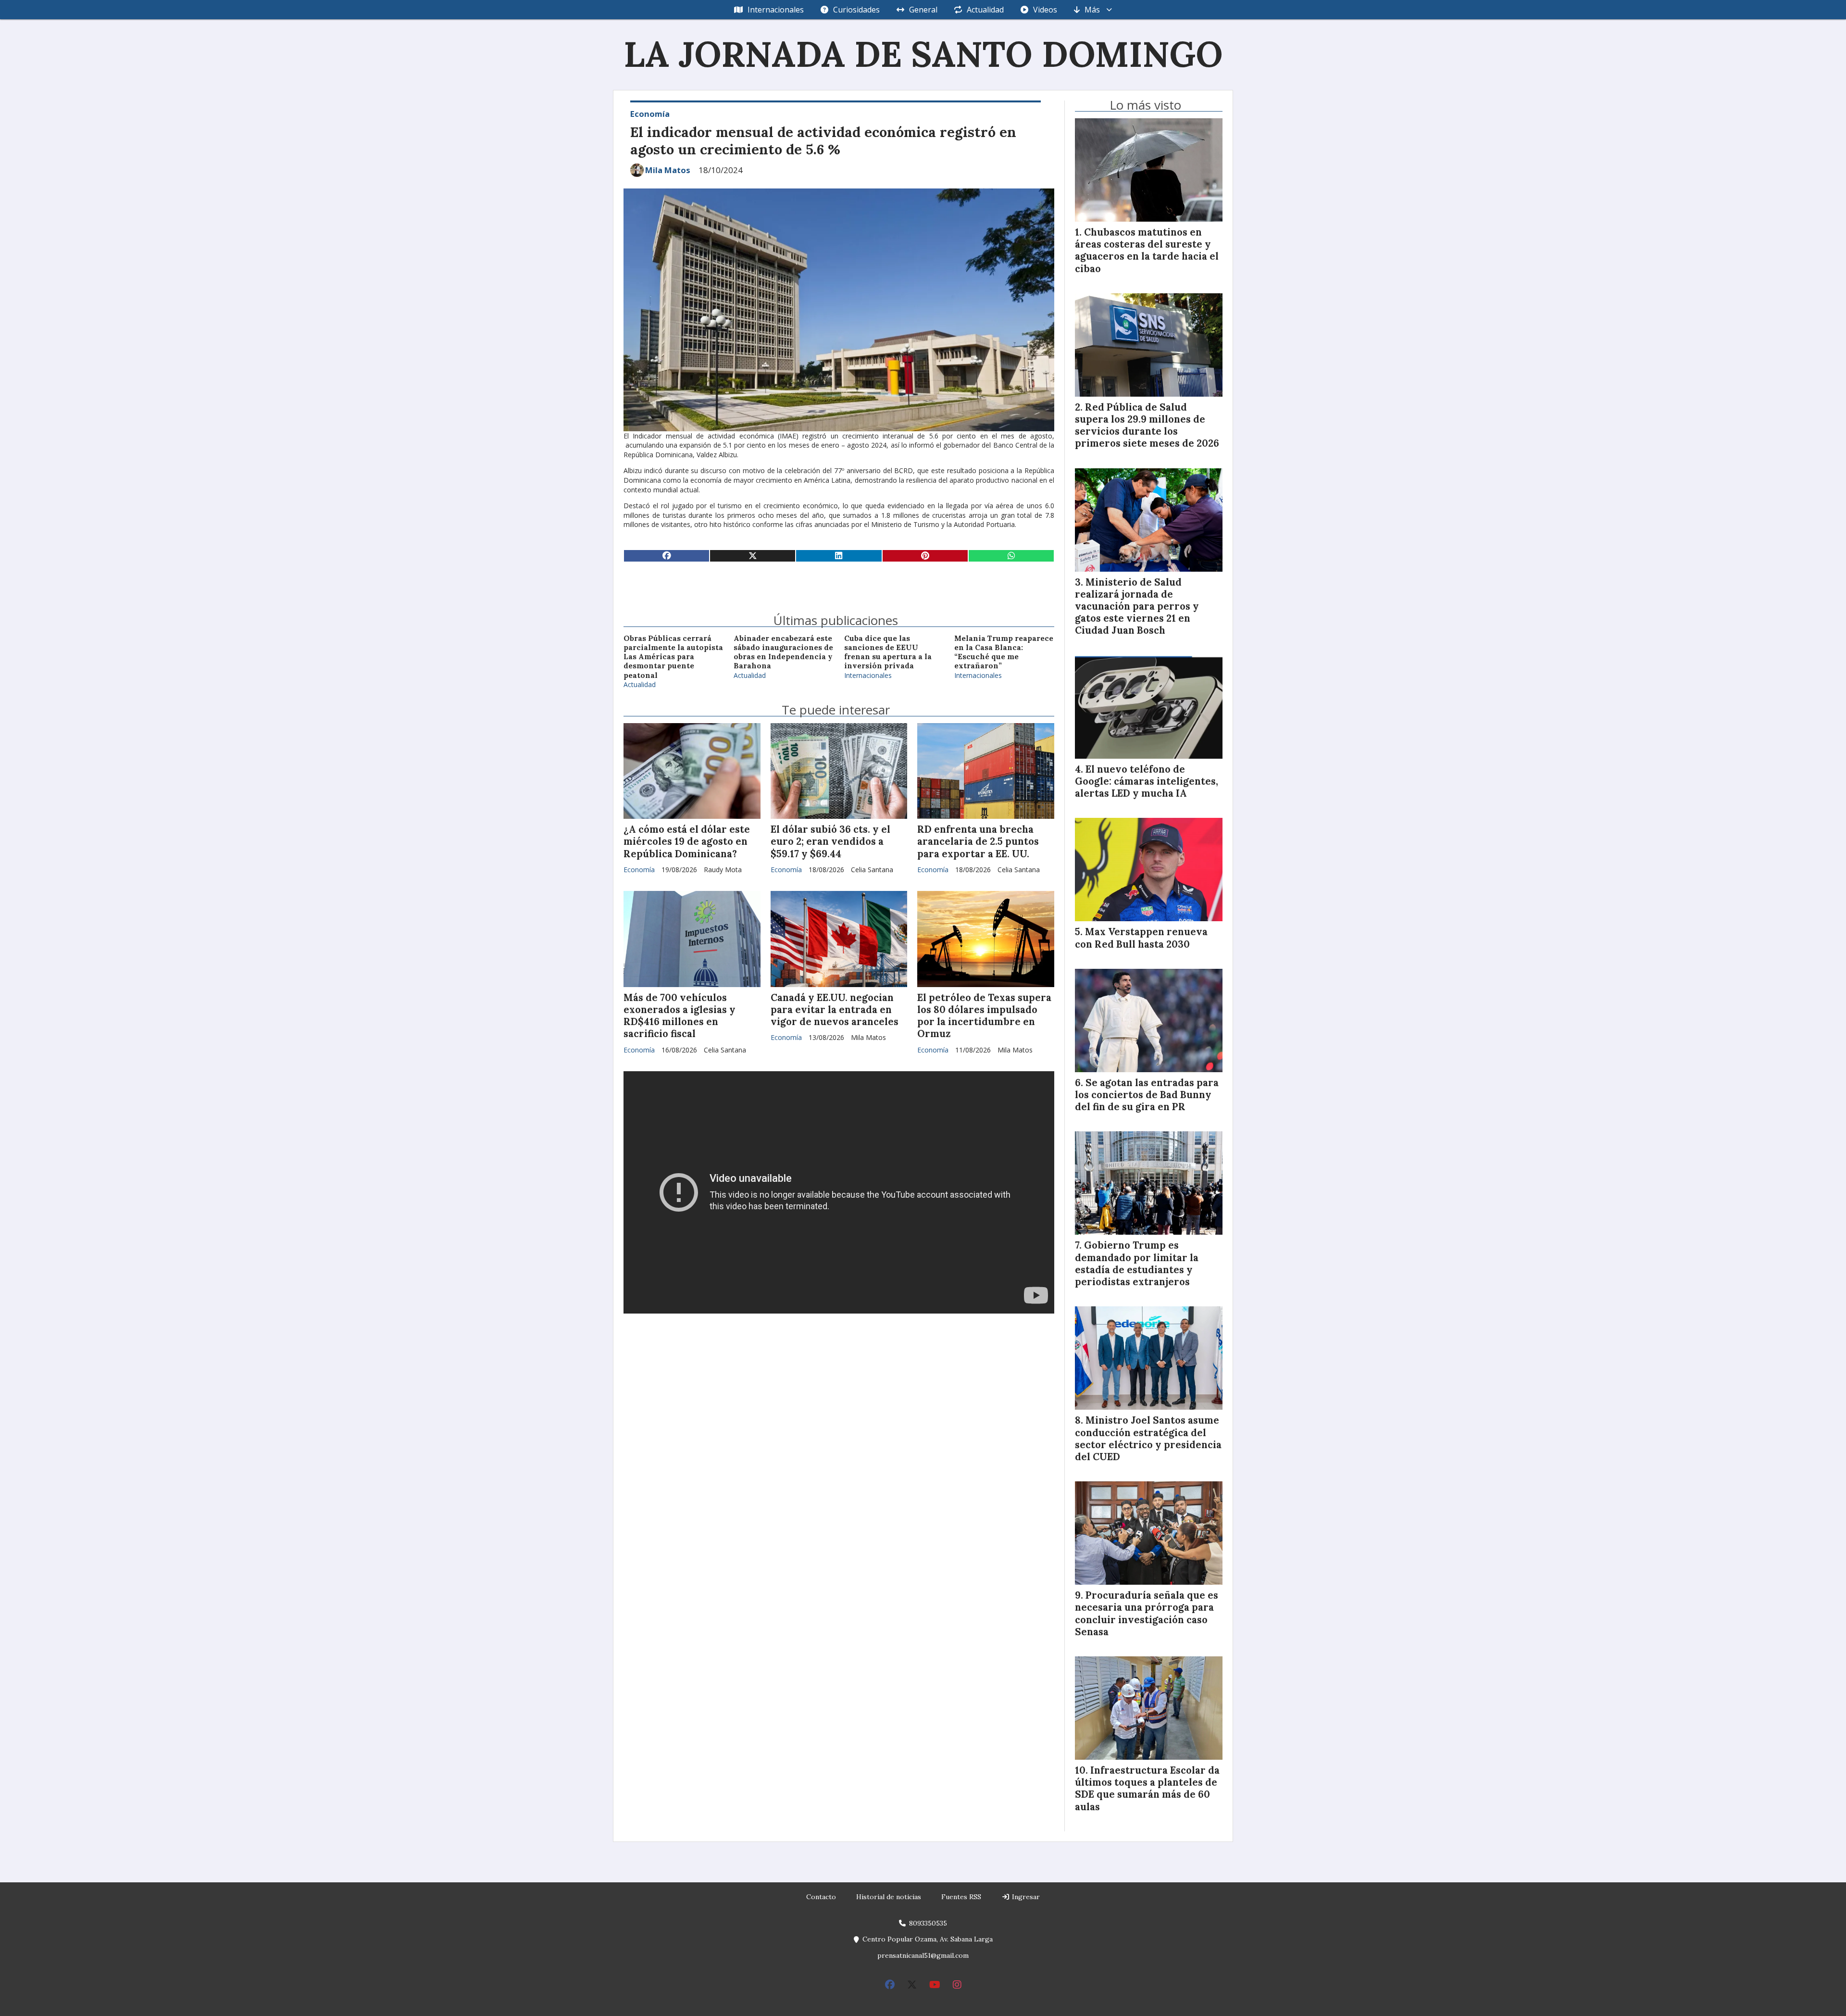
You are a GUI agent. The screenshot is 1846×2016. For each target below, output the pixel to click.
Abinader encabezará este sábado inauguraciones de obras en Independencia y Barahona (783, 652)
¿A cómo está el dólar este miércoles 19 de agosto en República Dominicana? (687, 841)
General (923, 10)
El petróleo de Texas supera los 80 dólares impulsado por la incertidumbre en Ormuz (984, 1016)
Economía (650, 114)
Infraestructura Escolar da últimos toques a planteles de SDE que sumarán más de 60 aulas (1147, 1789)
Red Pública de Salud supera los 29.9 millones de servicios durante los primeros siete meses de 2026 (1147, 426)
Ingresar (1025, 1897)
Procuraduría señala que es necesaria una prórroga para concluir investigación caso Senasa (1147, 1614)
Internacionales (776, 10)
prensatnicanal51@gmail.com (923, 1955)
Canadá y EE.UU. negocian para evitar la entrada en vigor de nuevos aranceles (835, 1010)
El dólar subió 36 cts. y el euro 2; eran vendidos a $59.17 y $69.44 (830, 841)
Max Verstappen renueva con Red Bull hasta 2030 (1141, 938)
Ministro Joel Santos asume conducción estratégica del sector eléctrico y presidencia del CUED (1148, 1439)
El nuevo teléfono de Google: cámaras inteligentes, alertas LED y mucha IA (1147, 781)
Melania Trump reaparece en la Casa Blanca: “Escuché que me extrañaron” (1004, 652)
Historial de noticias (889, 1897)
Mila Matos (668, 170)
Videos (1045, 10)
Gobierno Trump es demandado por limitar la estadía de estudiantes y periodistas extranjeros (1137, 1264)
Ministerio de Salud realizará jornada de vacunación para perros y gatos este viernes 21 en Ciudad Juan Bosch (1137, 607)
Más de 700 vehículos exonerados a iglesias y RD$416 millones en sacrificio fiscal (680, 1016)
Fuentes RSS (961, 1897)
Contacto (821, 1897)
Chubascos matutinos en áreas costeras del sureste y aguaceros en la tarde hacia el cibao (1147, 250)
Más (1092, 10)
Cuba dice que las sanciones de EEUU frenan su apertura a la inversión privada (888, 652)
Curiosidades (856, 10)
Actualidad (985, 10)
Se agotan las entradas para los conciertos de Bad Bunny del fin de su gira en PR (1147, 1095)
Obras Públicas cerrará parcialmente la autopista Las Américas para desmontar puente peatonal (673, 657)
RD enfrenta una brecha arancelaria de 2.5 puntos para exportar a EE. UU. (978, 841)
